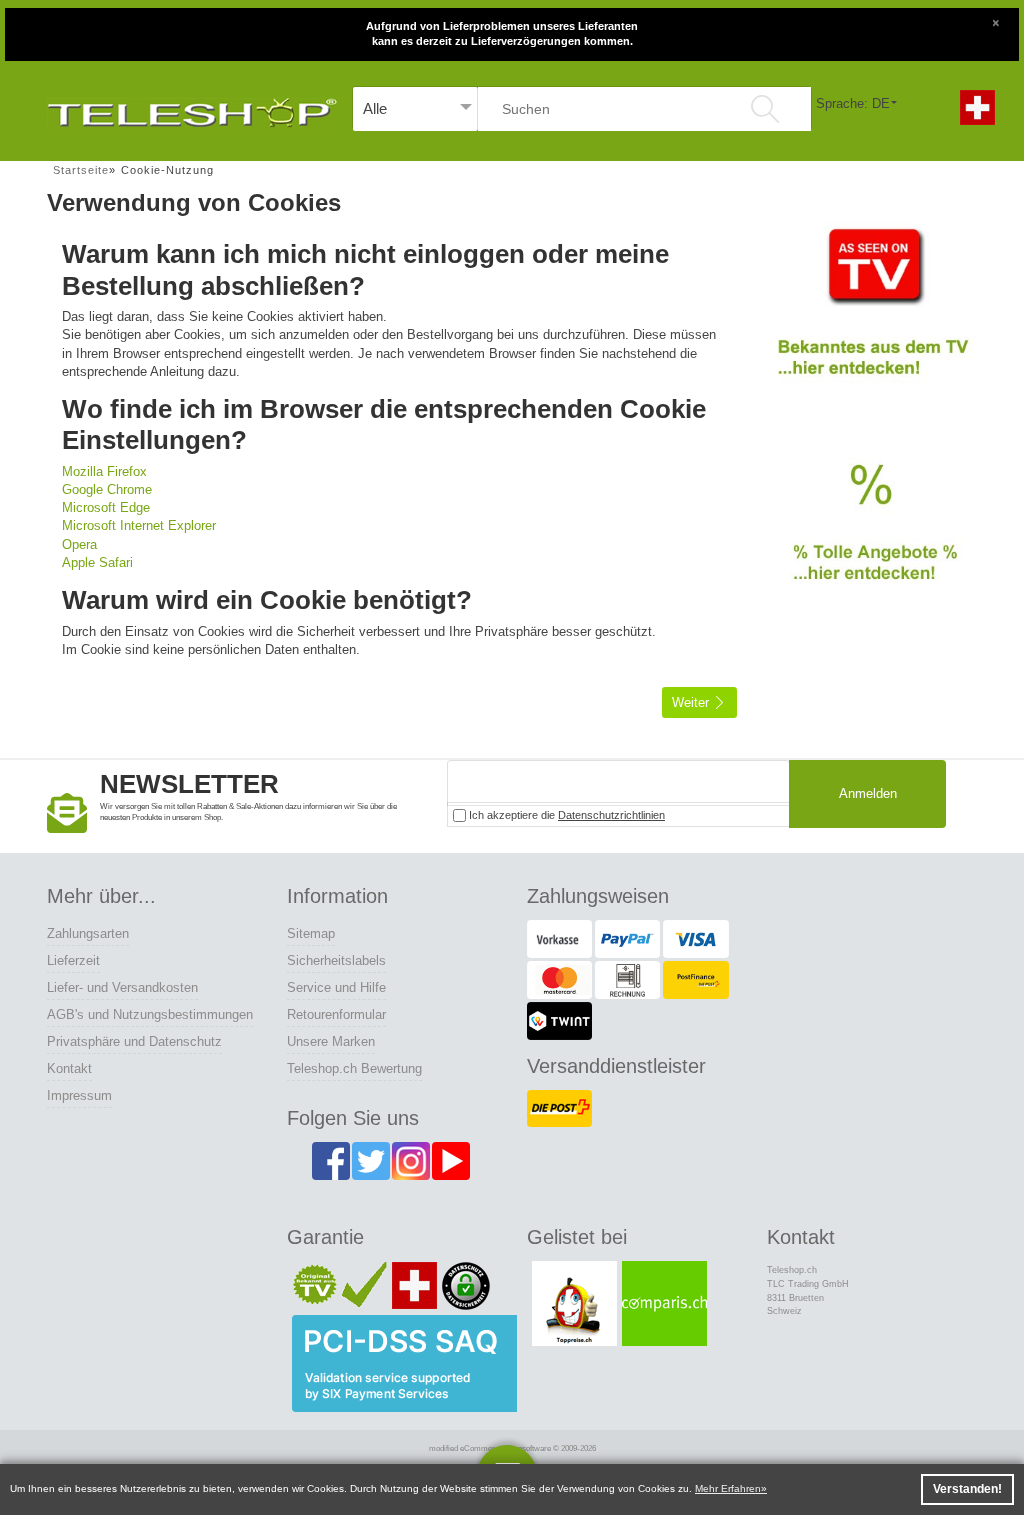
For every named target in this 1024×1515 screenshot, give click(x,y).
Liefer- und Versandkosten (122, 987)
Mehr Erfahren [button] (728, 1488)
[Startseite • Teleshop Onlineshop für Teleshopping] (192, 108)
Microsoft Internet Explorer (139, 525)
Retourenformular (336, 1014)
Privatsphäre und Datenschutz (134, 1041)
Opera (79, 544)
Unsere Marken (331, 1041)
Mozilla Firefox (104, 471)
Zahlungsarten (88, 933)
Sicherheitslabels (336, 960)
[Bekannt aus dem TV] (872, 314)
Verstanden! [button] (967, 1489)
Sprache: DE (853, 103)
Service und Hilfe (336, 987)
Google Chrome (107, 489)
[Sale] (872, 539)
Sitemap (311, 933)
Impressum (79, 1095)
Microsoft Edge (106, 507)
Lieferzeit (73, 960)
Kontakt (69, 1068)
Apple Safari (97, 562)
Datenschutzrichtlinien (611, 815)
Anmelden (868, 793)
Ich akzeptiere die (565, 815)
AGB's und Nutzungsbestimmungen (150, 1014)
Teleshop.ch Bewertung (354, 1068)
